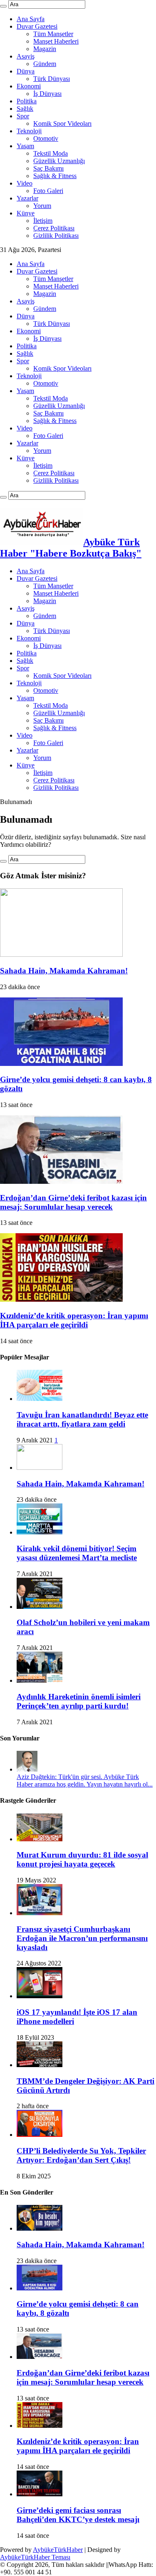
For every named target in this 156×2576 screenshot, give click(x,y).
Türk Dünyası (52, 79)
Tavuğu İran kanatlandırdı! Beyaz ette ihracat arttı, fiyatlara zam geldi (82, 1419)
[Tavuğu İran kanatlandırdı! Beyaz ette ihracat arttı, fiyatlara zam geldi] (40, 1399)
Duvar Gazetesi (37, 26)
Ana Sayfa (31, 19)
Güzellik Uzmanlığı (59, 161)
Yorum (42, 206)
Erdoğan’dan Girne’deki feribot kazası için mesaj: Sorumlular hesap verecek (73, 1202)
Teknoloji (29, 131)
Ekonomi (29, 86)
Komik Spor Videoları (62, 123)
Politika (27, 101)
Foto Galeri (48, 191)
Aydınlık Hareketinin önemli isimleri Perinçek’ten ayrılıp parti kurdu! (79, 1701)
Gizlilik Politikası (56, 236)
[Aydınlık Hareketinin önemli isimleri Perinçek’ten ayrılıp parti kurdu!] (40, 1680)
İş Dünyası (47, 94)
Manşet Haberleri (56, 41)
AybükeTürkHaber (58, 2550)
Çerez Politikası (54, 228)
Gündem (45, 64)
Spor (23, 116)
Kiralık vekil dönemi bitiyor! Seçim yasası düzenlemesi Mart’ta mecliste (77, 1553)
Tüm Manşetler (53, 34)
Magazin (45, 49)
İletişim (43, 221)
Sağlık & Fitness (55, 176)
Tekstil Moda (51, 153)
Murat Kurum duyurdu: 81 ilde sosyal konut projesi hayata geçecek (82, 1859)
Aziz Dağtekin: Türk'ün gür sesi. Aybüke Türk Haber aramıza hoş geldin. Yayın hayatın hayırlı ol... (85, 1780)
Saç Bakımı (48, 168)
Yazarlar (27, 198)
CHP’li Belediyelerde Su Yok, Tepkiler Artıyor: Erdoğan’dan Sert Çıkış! (81, 2155)
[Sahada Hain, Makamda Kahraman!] (40, 1468)
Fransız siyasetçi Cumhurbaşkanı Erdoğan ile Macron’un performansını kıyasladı (82, 1938)
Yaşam (25, 146)
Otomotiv (46, 138)
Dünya (26, 71)
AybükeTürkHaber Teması (35, 2557)
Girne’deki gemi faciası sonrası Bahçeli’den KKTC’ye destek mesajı (78, 2515)
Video (25, 183)
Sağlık (25, 109)
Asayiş (26, 56)
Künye (26, 213)
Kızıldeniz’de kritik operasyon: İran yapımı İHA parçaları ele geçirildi (74, 1320)
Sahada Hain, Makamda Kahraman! (64, 971)
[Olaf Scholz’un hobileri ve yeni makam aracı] (40, 1607)
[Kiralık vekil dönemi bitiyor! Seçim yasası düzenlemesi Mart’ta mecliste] (40, 1532)
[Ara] (3, 6)
